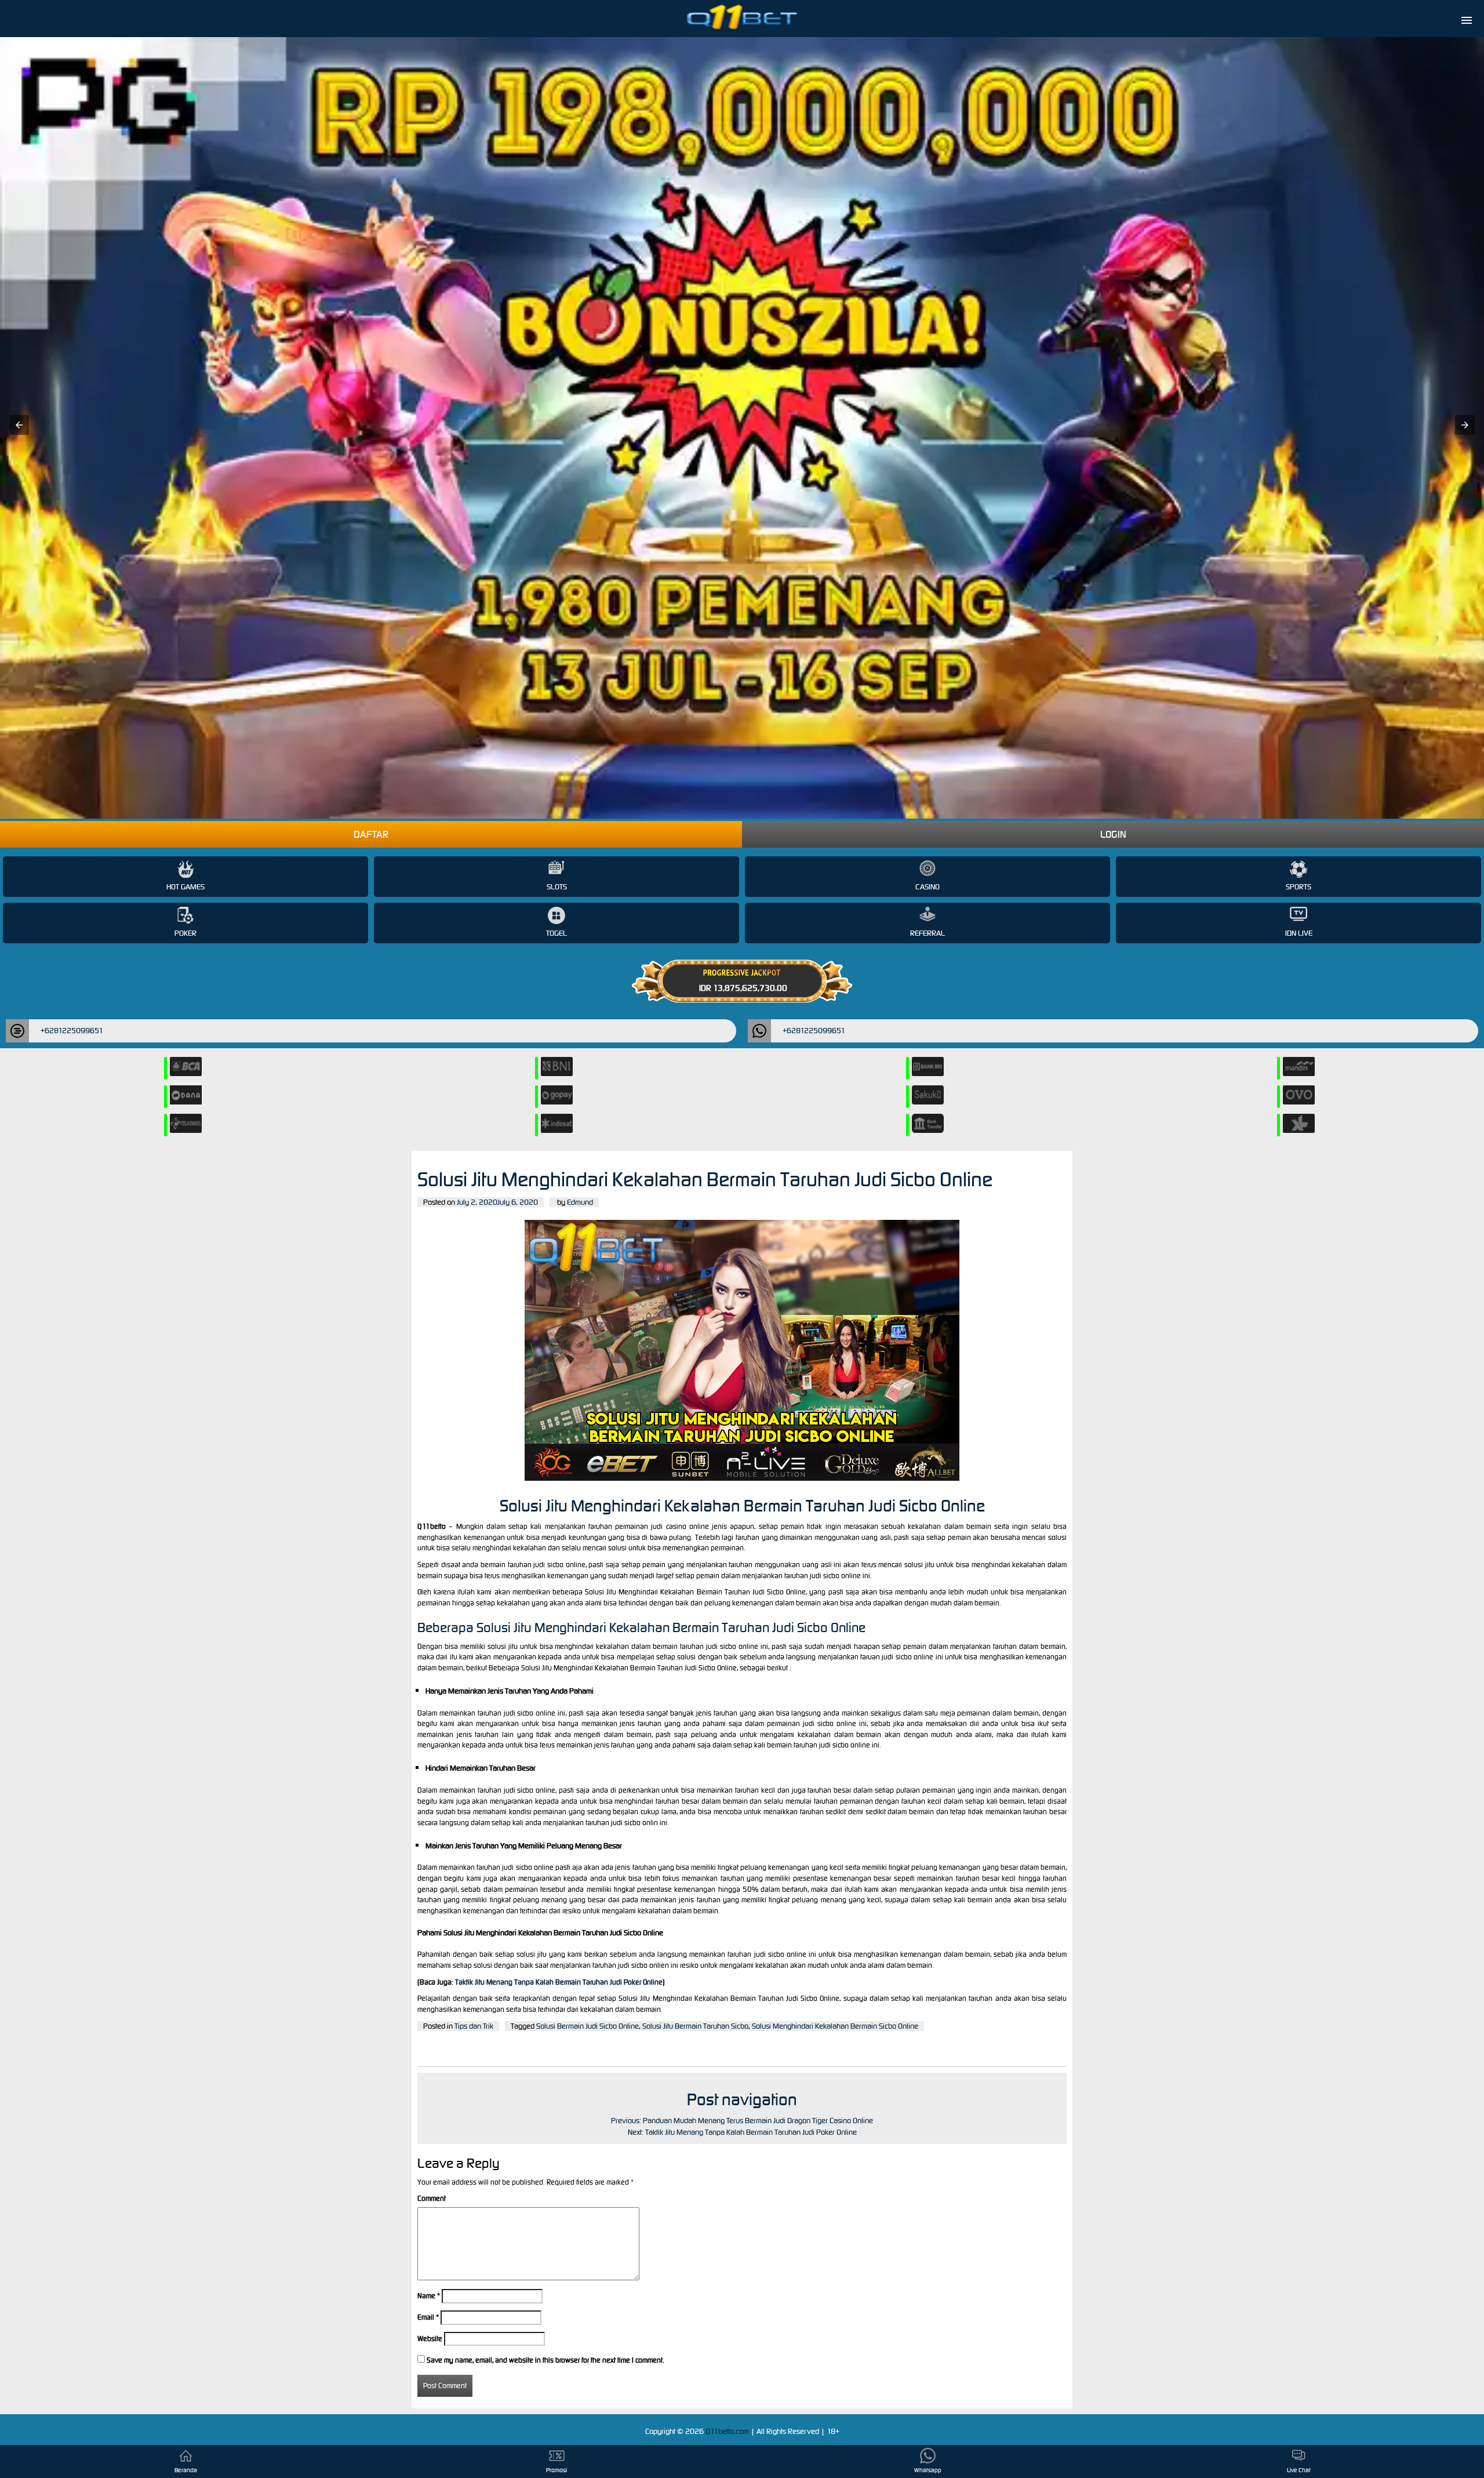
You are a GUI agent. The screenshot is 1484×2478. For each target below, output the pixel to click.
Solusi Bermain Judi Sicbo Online (588, 2026)
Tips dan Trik (474, 2026)
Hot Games (185, 887)
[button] (19, 425)
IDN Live (1299, 933)
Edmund (580, 1202)
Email (428, 2317)
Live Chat (1299, 2470)
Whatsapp (928, 2470)
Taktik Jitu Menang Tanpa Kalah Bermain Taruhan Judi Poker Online (559, 1982)
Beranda (186, 2470)
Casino (927, 887)
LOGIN (1113, 834)
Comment (432, 2198)
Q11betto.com (728, 2431)
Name (429, 2296)
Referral (927, 933)
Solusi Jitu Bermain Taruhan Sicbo (695, 2026)
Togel (556, 933)
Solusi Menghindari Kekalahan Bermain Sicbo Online (835, 2026)
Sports (1298, 887)
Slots (557, 887)
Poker (185, 933)
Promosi (556, 2470)
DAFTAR (371, 834)
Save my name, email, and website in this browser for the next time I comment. (545, 2360)
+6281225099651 (72, 1031)
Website (430, 2339)
